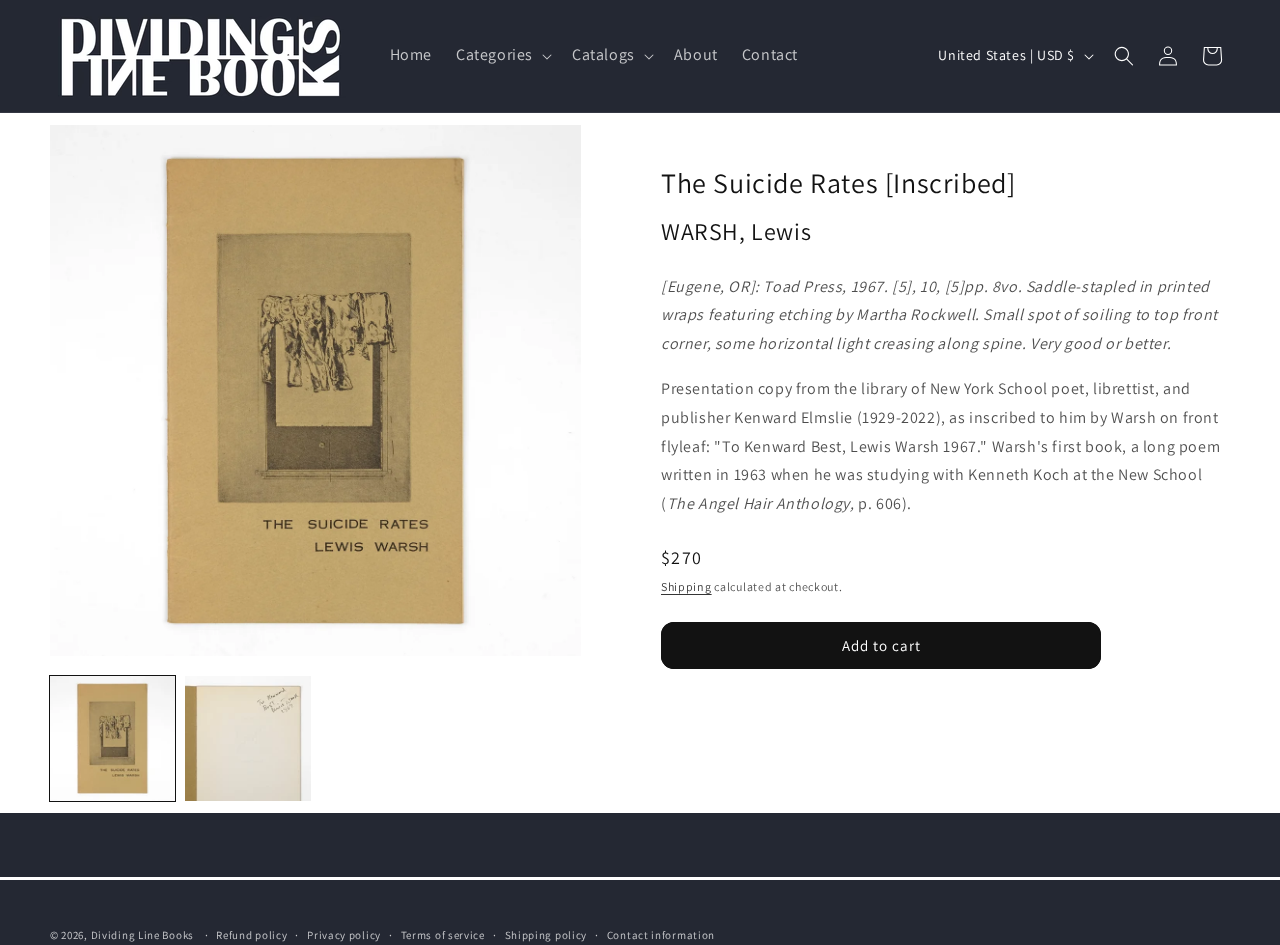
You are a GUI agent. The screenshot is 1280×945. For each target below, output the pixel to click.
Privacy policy (344, 934)
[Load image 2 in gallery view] (247, 738)
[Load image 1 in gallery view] (112, 738)
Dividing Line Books (142, 935)
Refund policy (251, 934)
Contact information (661, 934)
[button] (502, 56)
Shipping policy (546, 934)
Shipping (686, 586)
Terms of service (443, 934)
